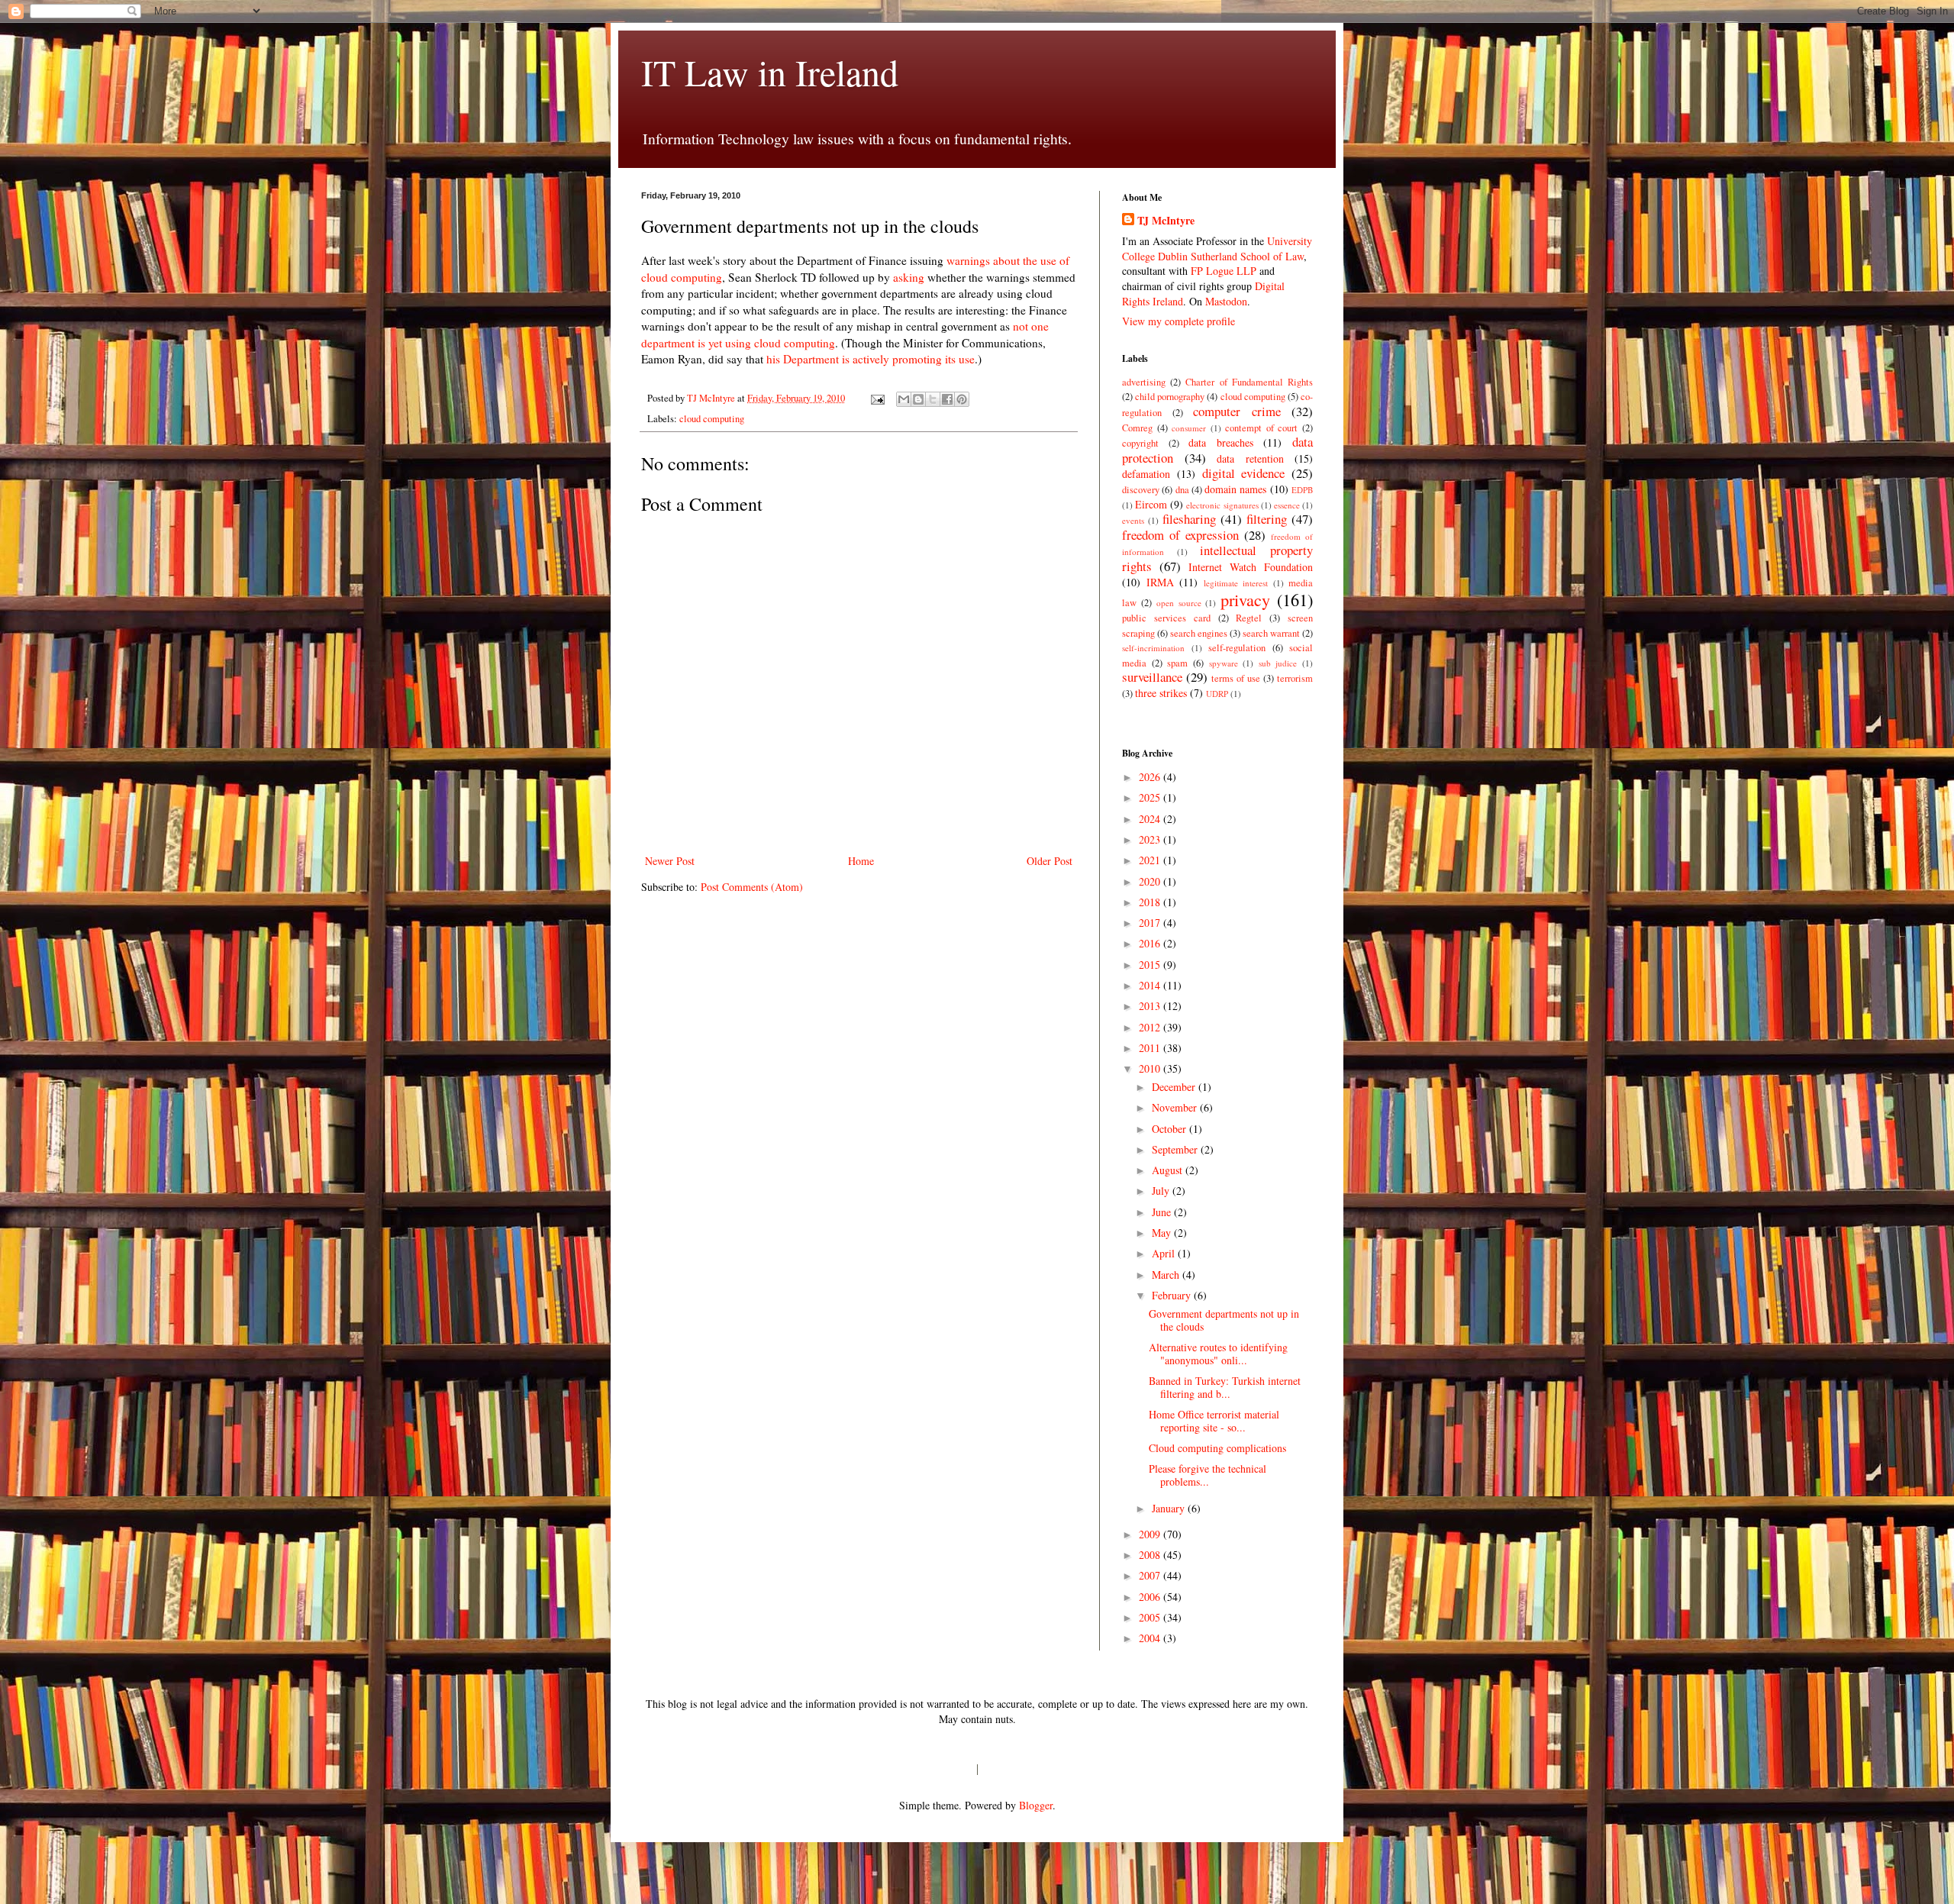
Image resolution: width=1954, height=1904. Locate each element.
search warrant (1271, 633)
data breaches (1221, 442)
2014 (1151, 985)
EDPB (1302, 490)
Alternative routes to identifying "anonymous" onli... (1218, 1354)
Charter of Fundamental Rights (1249, 382)
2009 (1151, 1534)
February (1173, 1295)
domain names (1235, 489)
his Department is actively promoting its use (871, 359)
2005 (1151, 1617)
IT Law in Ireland (770, 72)
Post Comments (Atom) (752, 887)
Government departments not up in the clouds (1224, 1320)
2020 (1151, 881)
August (1169, 1170)
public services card (1166, 618)
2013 (1151, 1006)
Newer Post (670, 861)
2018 (1151, 902)
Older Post (1050, 861)
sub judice (1278, 663)
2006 (1151, 1597)
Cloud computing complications (1217, 1448)
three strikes (1161, 693)
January (1170, 1508)
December (1175, 1087)
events (1133, 520)
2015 (1151, 965)
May (1163, 1233)
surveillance (1152, 677)
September (1176, 1149)
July (1162, 1191)
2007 (1151, 1575)
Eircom (1151, 504)
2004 (1151, 1638)
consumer (1189, 428)
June (1163, 1212)
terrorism (1295, 678)
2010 (1151, 1068)
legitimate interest (1236, 583)
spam (1177, 663)
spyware (1224, 663)
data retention (1250, 458)
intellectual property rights (1217, 558)
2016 (1151, 943)
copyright (1140, 443)
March (1167, 1275)
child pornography (1170, 397)
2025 (1151, 797)
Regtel (1249, 618)
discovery (1141, 490)
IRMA (1160, 582)
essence (1287, 505)
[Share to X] (933, 399)
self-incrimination (1153, 648)
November (1176, 1107)
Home (861, 861)
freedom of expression (1180, 535)
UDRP (1217, 694)
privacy (1245, 599)
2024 (1151, 819)
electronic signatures (1222, 505)
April (1165, 1253)
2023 (1151, 839)
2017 (1151, 923)
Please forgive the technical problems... (1208, 1475)
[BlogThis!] (918, 399)
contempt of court (1261, 428)
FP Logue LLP (1224, 271)
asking (909, 277)
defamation (1146, 474)
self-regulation (1237, 648)
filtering (1267, 519)
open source (1179, 603)
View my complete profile (1179, 321)
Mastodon (1226, 301)
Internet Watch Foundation (1251, 567)
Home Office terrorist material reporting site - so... (1214, 1421)
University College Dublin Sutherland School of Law (1217, 248)
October (1170, 1129)
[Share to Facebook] (947, 399)
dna (1182, 490)
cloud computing (712, 419)
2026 (1151, 777)
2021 (1151, 860)
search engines (1199, 633)
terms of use (1236, 678)
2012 (1151, 1027)
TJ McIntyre (1166, 221)
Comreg (1137, 428)
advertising (1144, 382)
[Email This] (904, 399)
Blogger (1036, 1805)
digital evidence (1244, 473)
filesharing (1189, 519)
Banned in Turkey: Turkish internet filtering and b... (1225, 1387)
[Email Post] (877, 398)
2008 (1151, 1555)
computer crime (1237, 411)
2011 (1151, 1048)
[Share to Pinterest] (962, 399)
